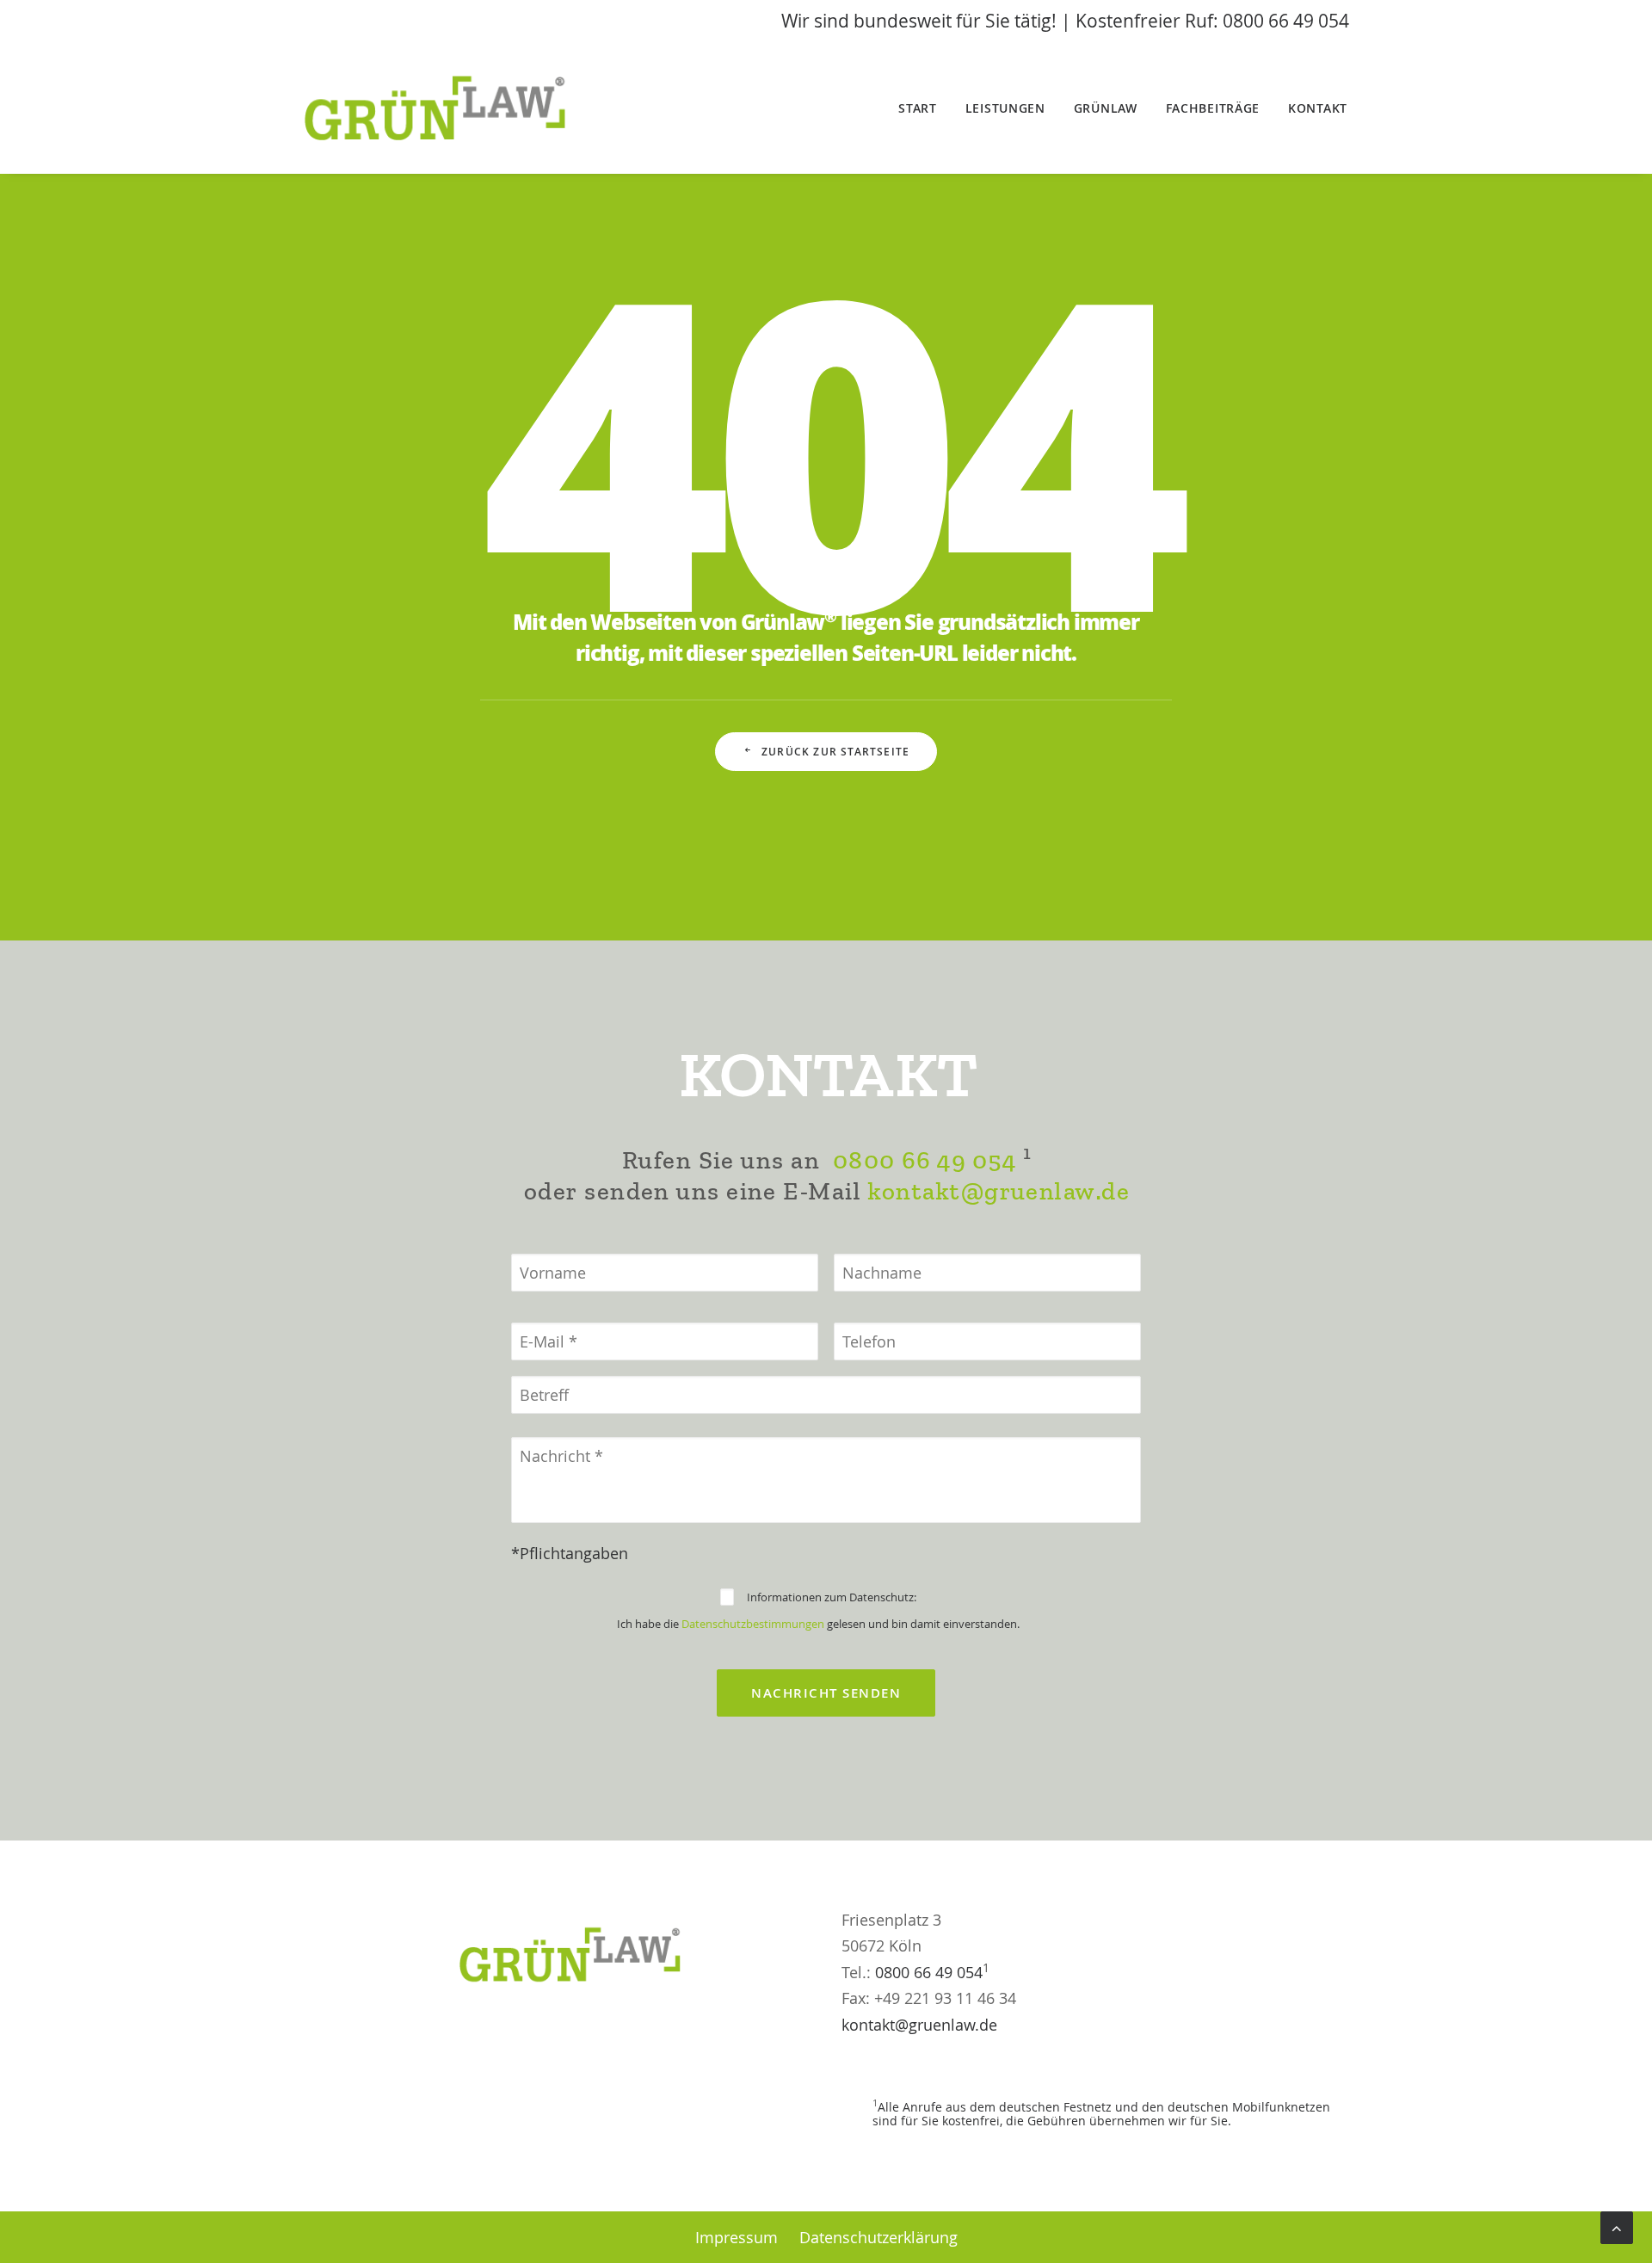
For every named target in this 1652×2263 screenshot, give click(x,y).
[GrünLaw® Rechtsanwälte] (457, 108)
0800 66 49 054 (924, 1160)
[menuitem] (924, 108)
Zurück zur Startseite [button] (835, 752)
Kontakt (1318, 108)
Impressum (737, 2237)
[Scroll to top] (1617, 2226)
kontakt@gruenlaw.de (999, 1191)
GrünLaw (1106, 108)
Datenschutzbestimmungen (753, 1624)
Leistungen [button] (1005, 108)
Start (918, 108)
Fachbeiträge (1213, 108)
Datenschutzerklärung (878, 2237)
